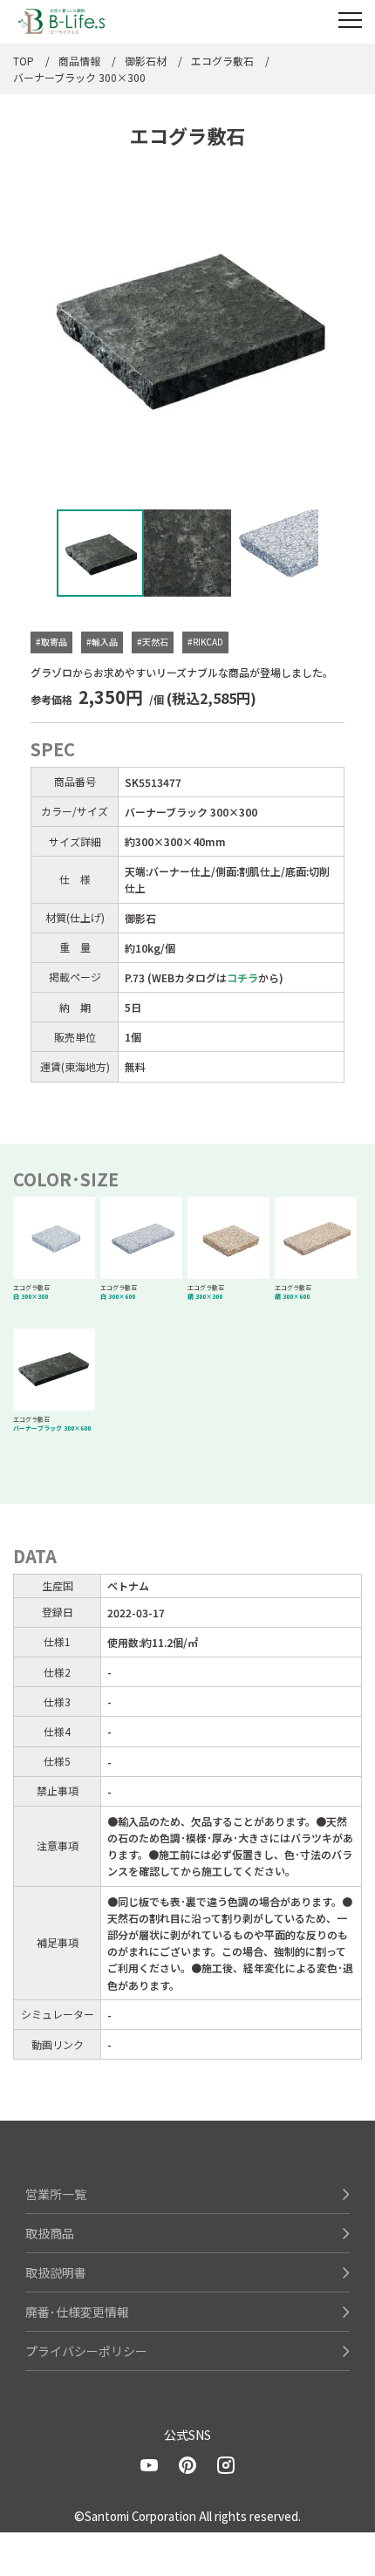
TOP (24, 61)
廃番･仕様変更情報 (77, 2312)
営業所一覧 (56, 2194)
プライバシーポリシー (86, 2351)
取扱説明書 (56, 2272)
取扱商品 (50, 2233)
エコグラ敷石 (222, 61)
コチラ (242, 977)
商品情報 (79, 61)
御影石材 (146, 61)
